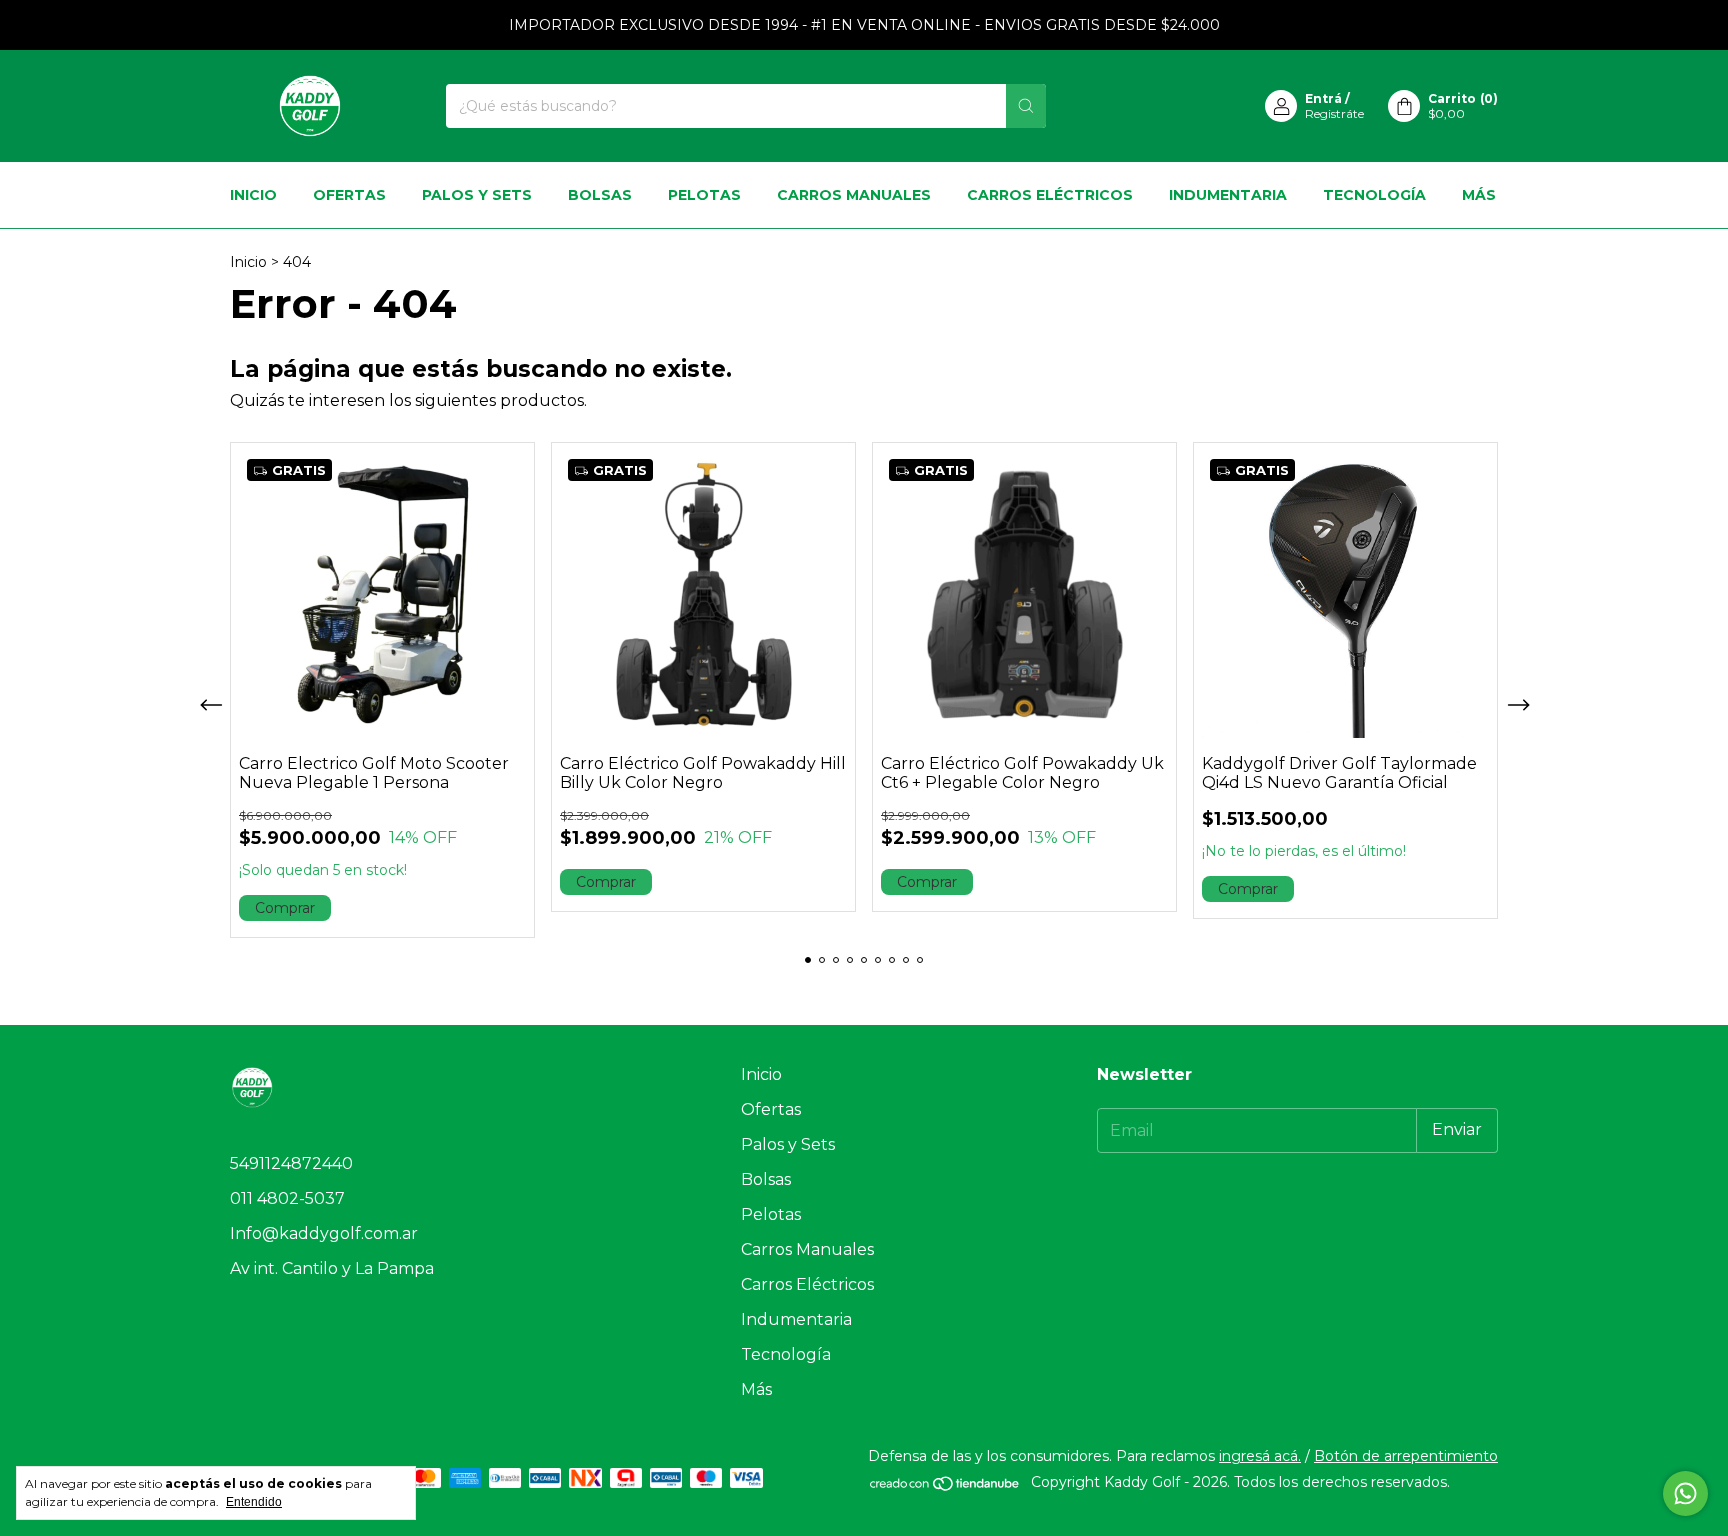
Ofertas (349, 195)
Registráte (1334, 113)
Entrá (1323, 98)
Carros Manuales (854, 195)
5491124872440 (291, 1163)
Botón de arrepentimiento (1406, 1456)
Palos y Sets (477, 195)
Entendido (254, 1502)
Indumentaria (1228, 195)
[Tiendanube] (945, 1487)
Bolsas (600, 195)
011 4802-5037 (287, 1198)
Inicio (253, 195)
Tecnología (1374, 195)
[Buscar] (1026, 106)
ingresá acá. (1260, 1456)
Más (1479, 195)
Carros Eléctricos (1050, 195)
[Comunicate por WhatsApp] (1685, 1493)
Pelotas (704, 195)
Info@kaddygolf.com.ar (324, 1233)
